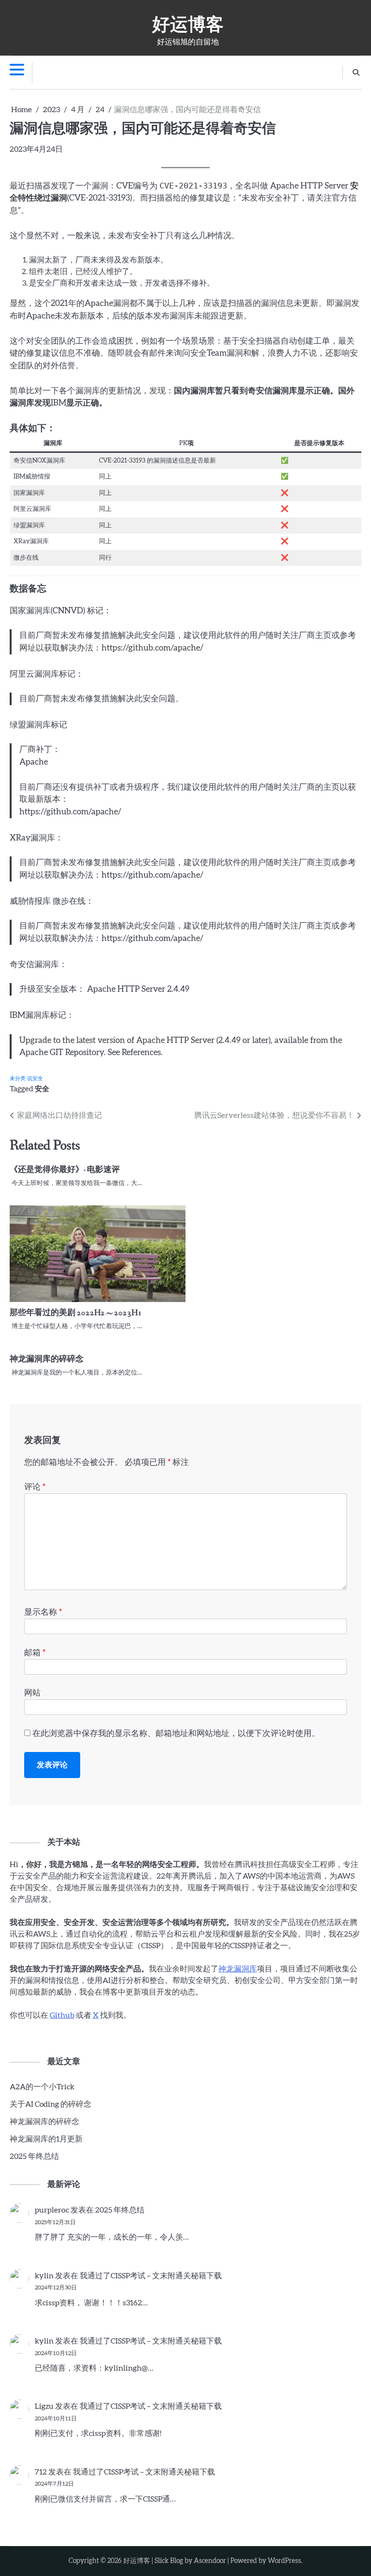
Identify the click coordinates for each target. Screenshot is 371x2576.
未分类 (18, 1078)
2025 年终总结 (34, 2156)
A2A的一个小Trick (42, 2087)
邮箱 (35, 1653)
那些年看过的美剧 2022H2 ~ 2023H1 (76, 1313)
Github (62, 2015)
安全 (42, 1089)
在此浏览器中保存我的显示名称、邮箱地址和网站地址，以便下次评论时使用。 (176, 1733)
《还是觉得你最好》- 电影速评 (65, 1170)
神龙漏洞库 (238, 1969)
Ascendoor (210, 2561)
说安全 (35, 1078)
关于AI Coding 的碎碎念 (50, 2104)
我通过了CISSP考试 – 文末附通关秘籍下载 (151, 2276)
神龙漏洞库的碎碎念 (47, 1359)
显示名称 (43, 1612)
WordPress (284, 2561)
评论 (35, 1487)
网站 (32, 1693)
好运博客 (188, 23)
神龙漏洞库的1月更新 (46, 2139)
